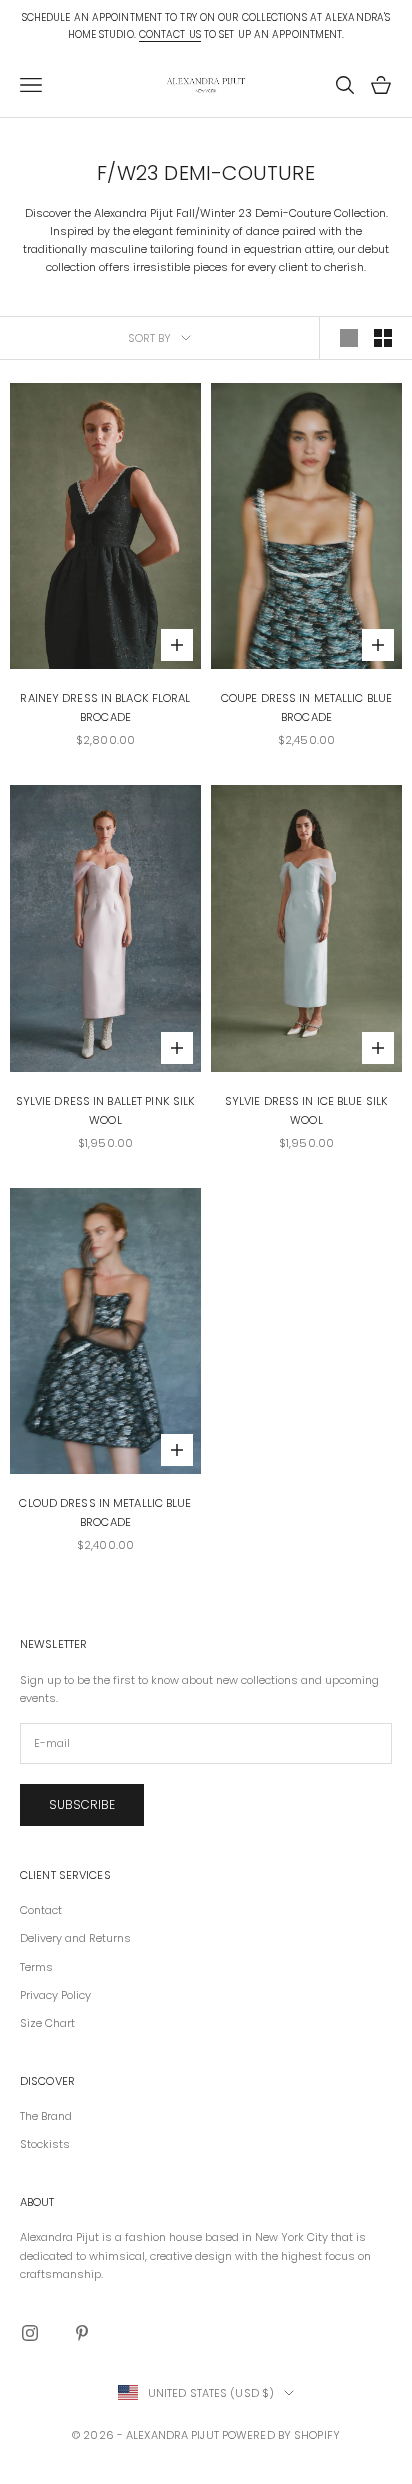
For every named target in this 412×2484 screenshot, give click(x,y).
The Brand (46, 2116)
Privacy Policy (55, 1995)
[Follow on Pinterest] (82, 2333)
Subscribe (82, 1804)
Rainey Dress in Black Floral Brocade (105, 707)
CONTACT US (170, 34)
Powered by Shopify (281, 2435)
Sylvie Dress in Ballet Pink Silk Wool (106, 1110)
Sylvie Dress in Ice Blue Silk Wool (306, 1110)
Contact (41, 1910)
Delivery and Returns (75, 1938)
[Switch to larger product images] (349, 338)
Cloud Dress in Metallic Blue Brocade (105, 1512)
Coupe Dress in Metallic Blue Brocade (306, 707)
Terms (36, 1967)
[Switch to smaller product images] (383, 338)
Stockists (45, 2144)
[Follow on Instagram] (30, 2333)
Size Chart (47, 2023)
